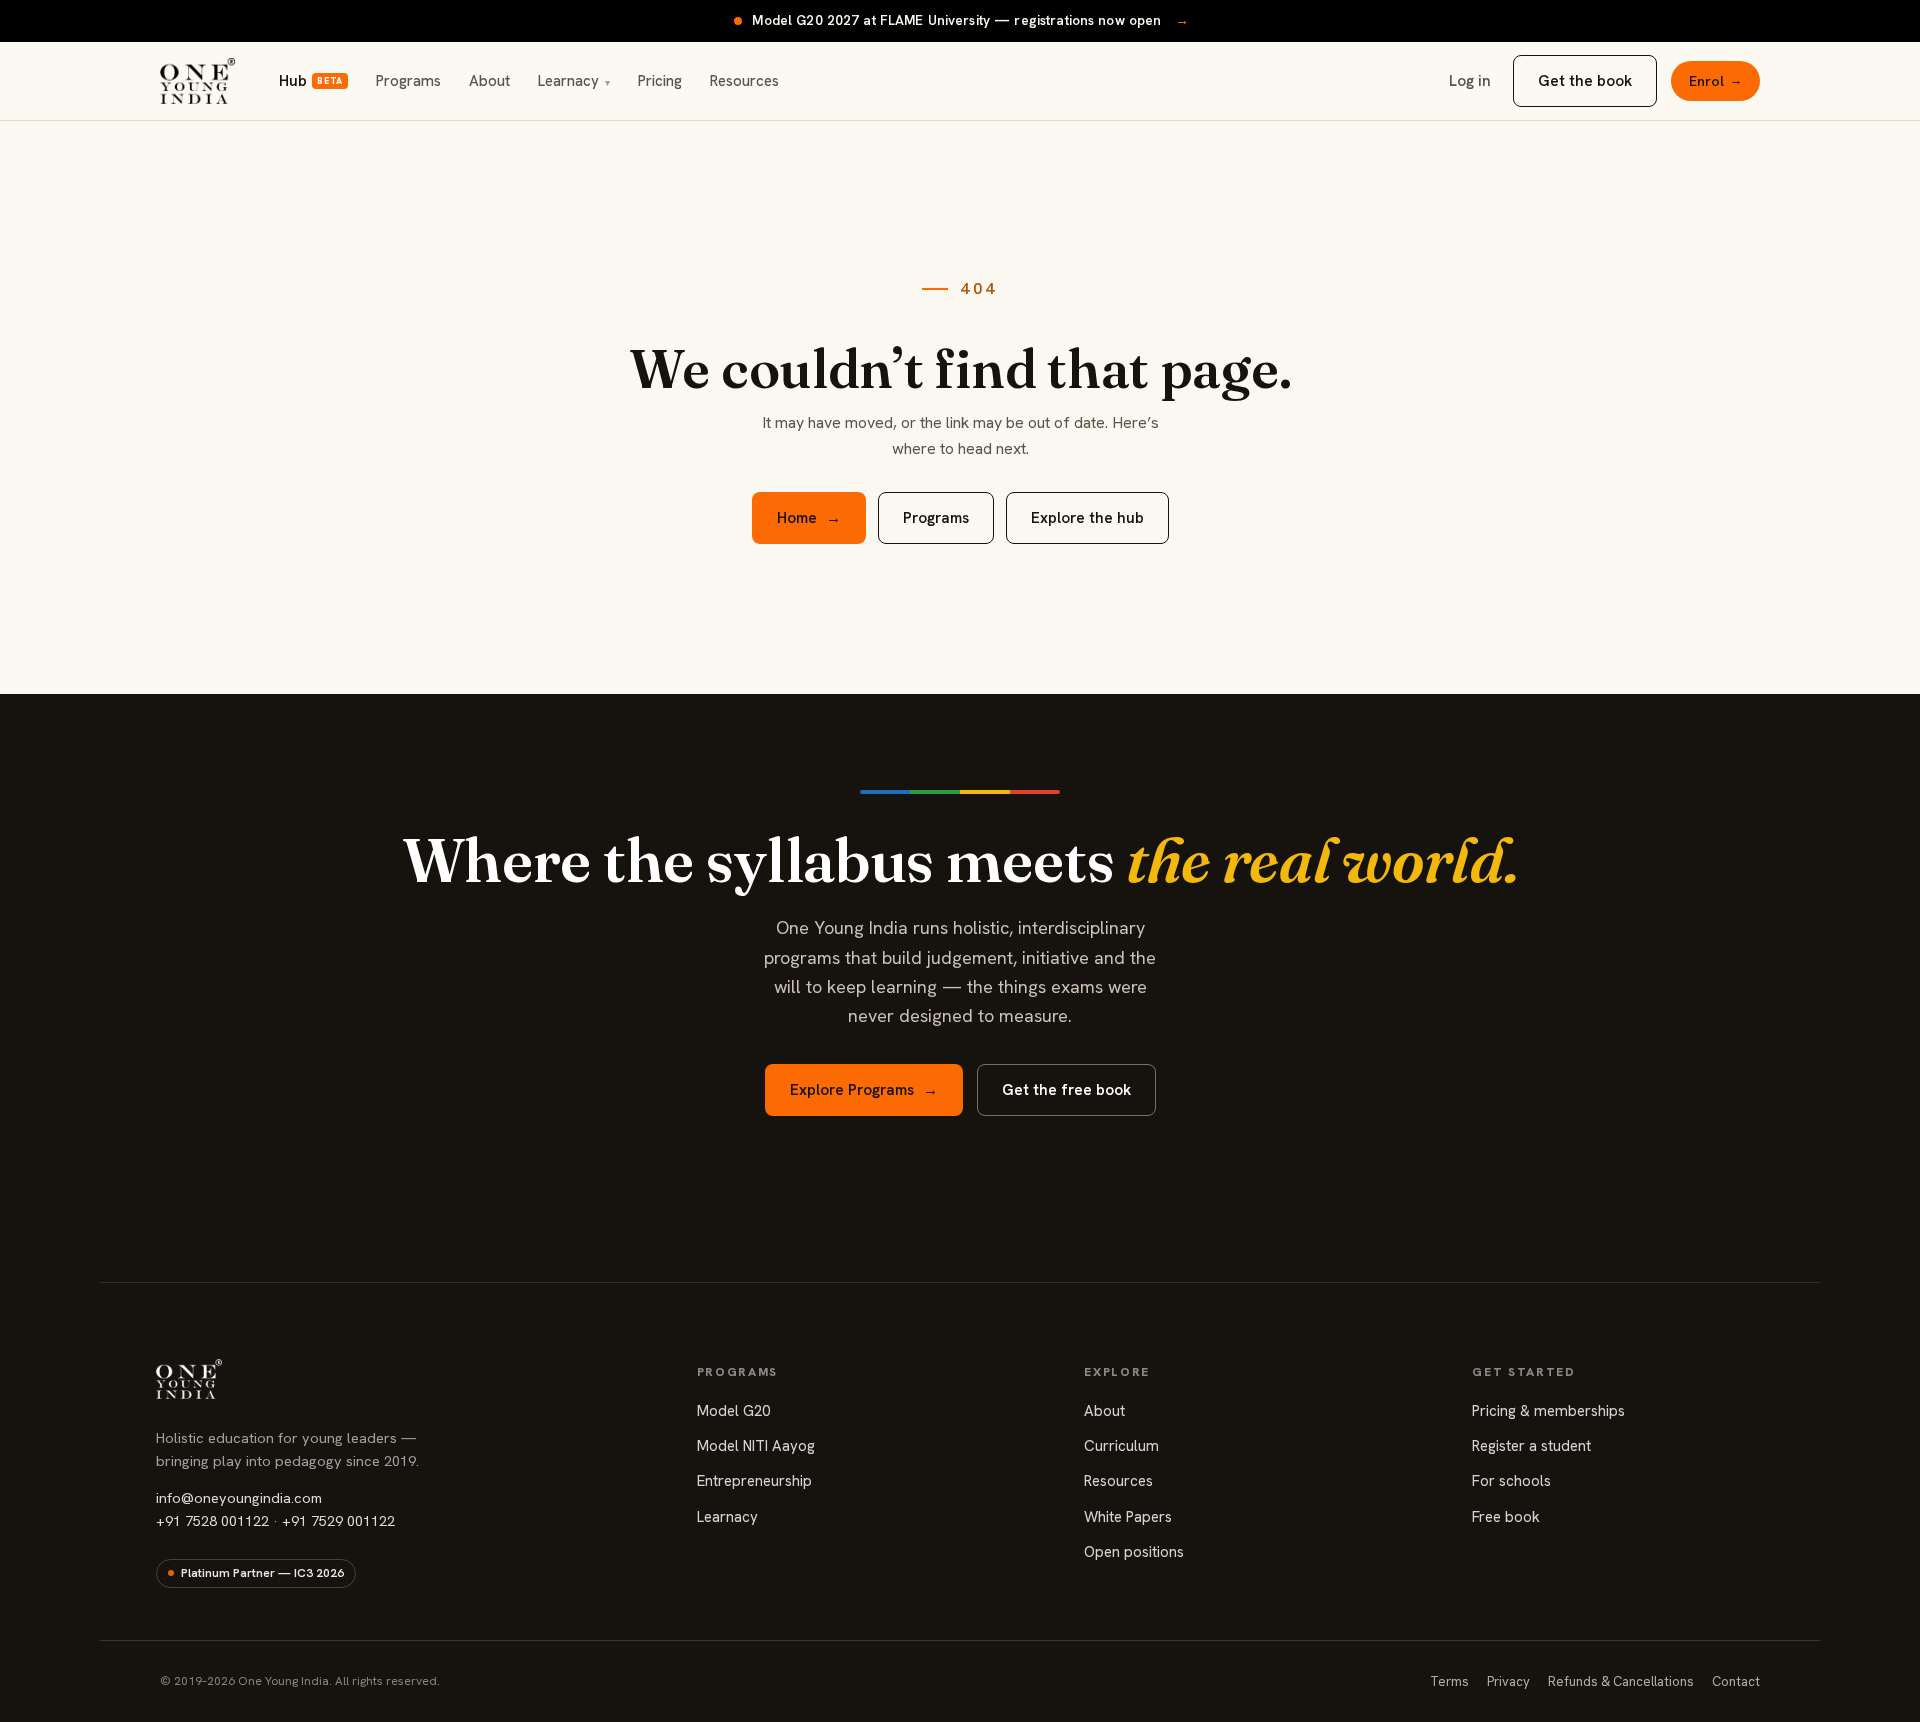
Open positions (1134, 1552)
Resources (744, 81)
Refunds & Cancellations (1621, 1681)
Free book (1506, 1517)
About (489, 81)
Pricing (660, 81)
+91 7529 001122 (338, 1520)
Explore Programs (864, 1090)
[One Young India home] (197, 81)
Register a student (1531, 1446)
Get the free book (1066, 1090)
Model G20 (733, 1411)
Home (809, 518)
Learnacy (574, 81)
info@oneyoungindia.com (239, 1497)
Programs (408, 81)
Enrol (1715, 81)
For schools (1511, 1481)
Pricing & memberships (1548, 1411)
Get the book (1585, 81)
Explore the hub (1087, 518)
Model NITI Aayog (756, 1446)
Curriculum (1121, 1446)
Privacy (1508, 1681)
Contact (1736, 1681)
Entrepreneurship (754, 1481)
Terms (1449, 1681)
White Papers (1128, 1517)
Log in (1470, 81)
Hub (310, 81)
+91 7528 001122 (212, 1520)
